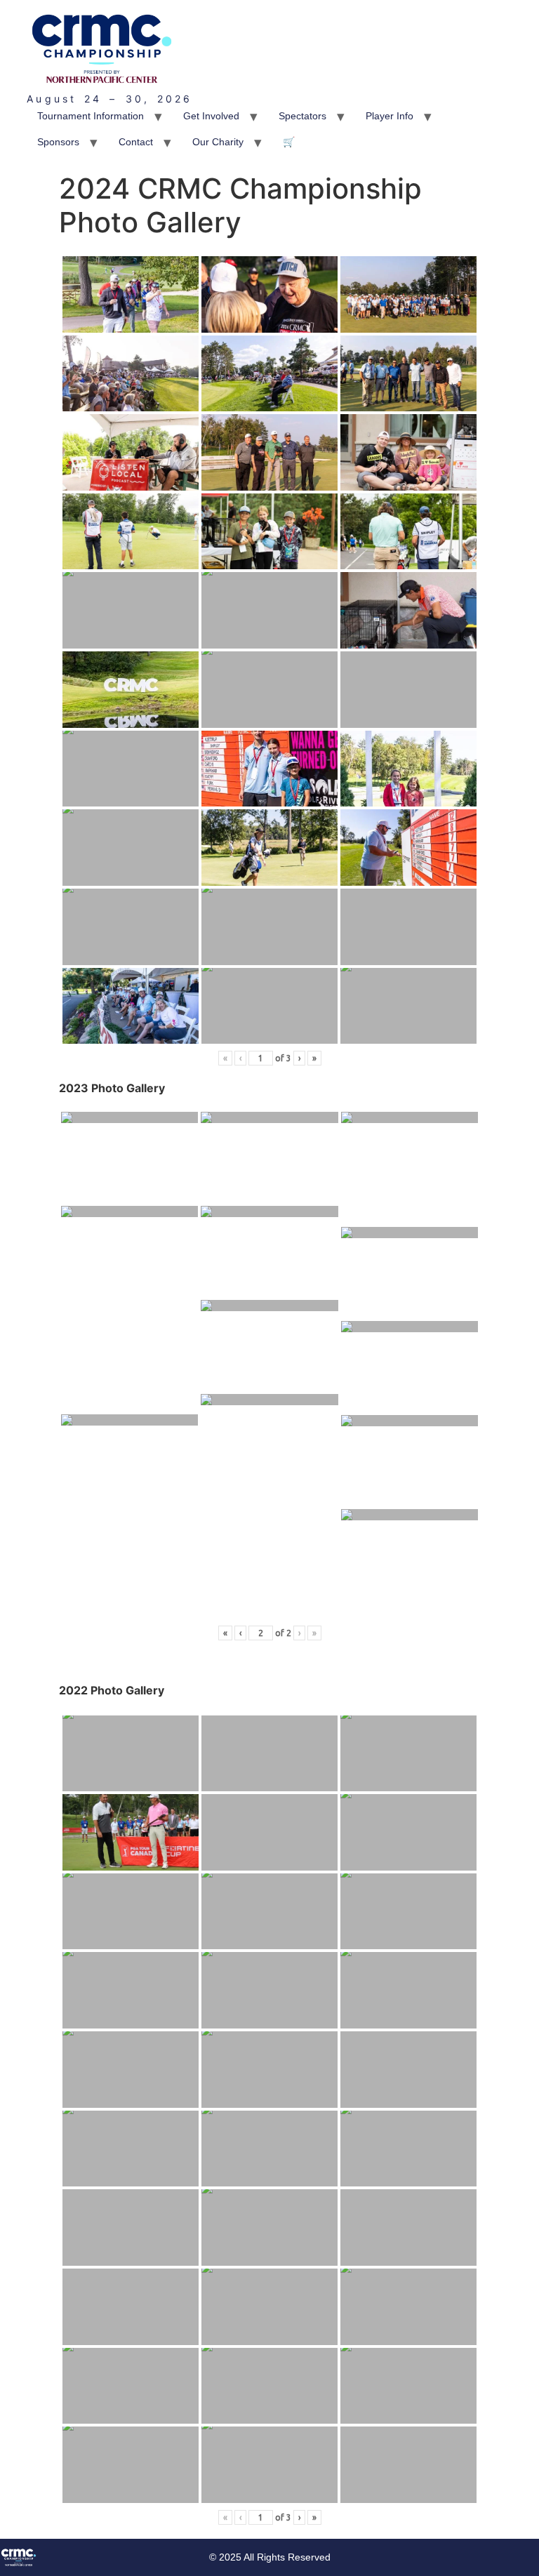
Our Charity (218, 142)
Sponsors (58, 142)
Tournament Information (91, 116)
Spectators (302, 116)
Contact (136, 142)
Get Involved (211, 116)
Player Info (390, 116)
